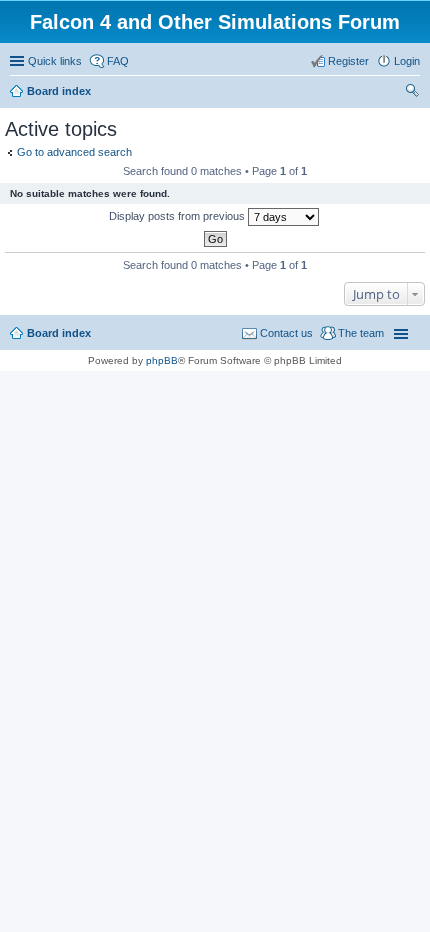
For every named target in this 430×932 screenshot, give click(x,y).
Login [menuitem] (407, 61)
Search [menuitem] (412, 93)
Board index (59, 333)
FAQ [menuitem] (118, 61)
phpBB (162, 360)
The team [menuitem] (361, 333)
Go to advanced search (74, 152)
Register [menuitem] (348, 61)
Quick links (55, 61)
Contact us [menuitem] (286, 333)
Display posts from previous (178, 216)
